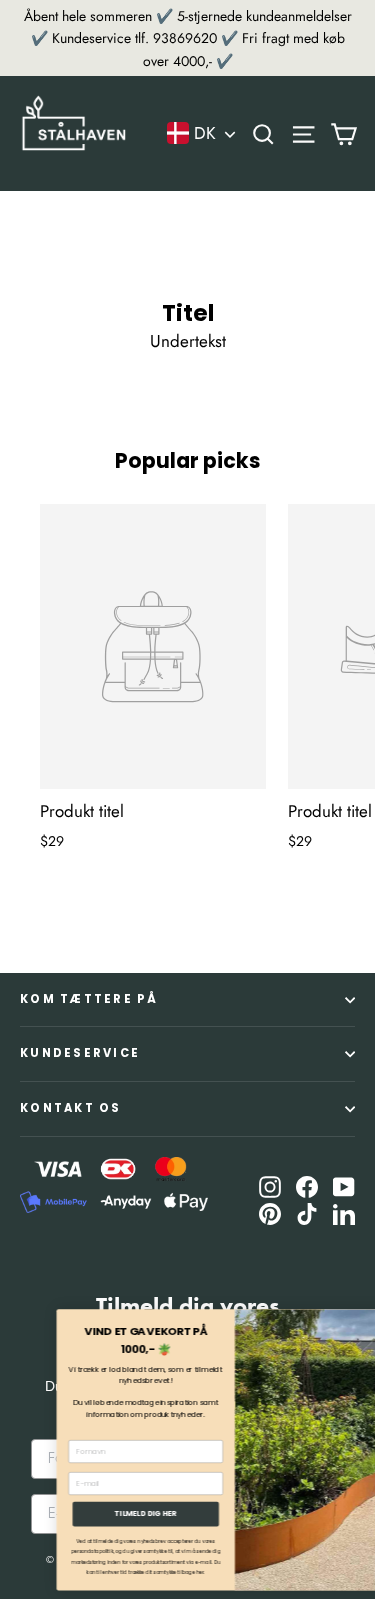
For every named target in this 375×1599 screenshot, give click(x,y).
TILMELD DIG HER (109, 1513)
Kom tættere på (89, 999)
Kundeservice (80, 1053)
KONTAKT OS (71, 1108)
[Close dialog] (365, 1320)
